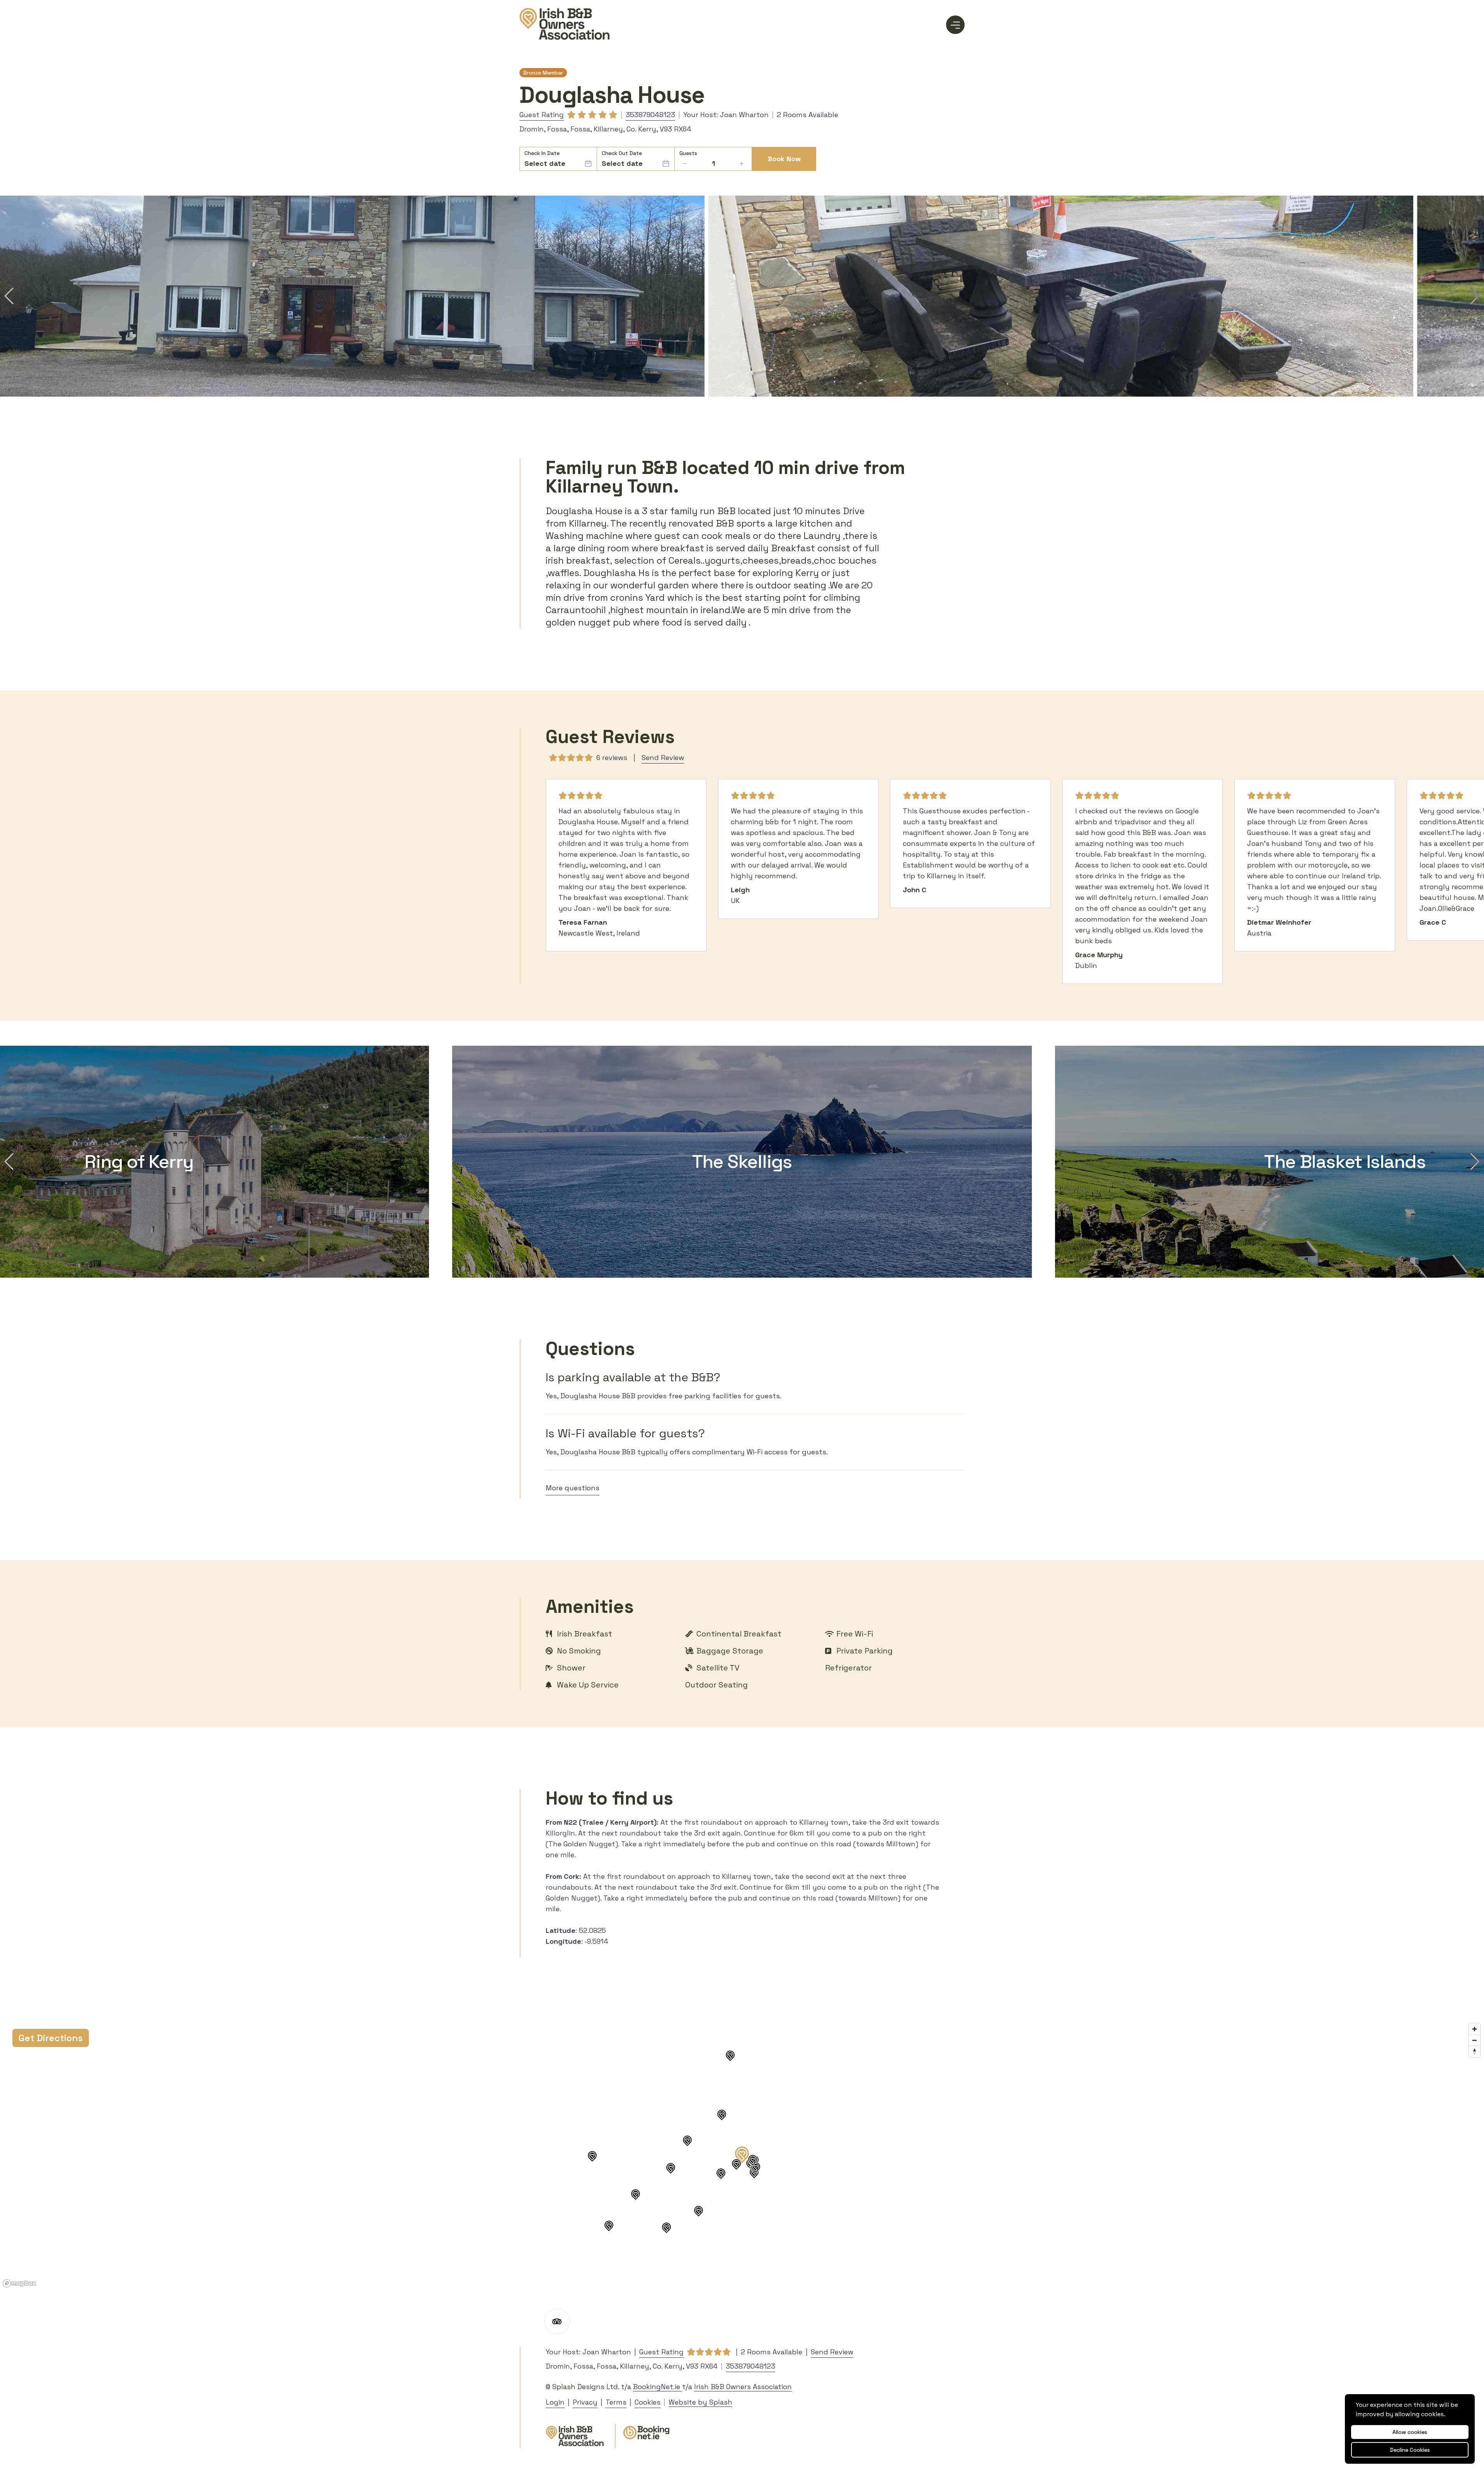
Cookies (648, 2402)
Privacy (585, 2402)
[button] (9, 296)
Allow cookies (1410, 2432)
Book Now (784, 159)
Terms (616, 2402)
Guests (688, 153)
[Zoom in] (1475, 2029)
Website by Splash (700, 2402)
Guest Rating (542, 115)
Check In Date (542, 153)
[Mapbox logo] (19, 2283)
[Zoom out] (1475, 2040)
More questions (573, 1488)
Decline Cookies (1410, 2450)
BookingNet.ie (658, 2387)
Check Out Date (622, 153)
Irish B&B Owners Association (743, 2387)
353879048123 (650, 115)
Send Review (663, 758)
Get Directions (51, 2038)
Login (555, 2402)
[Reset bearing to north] (1475, 2051)
